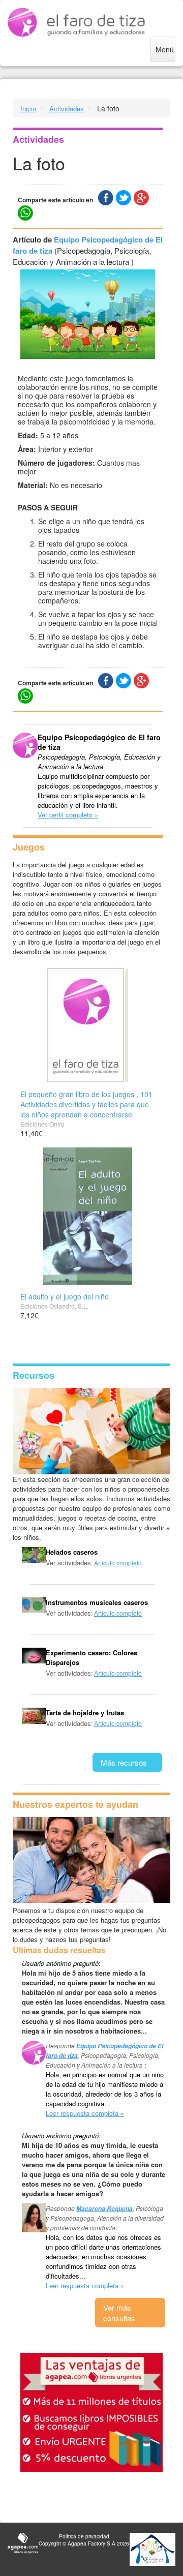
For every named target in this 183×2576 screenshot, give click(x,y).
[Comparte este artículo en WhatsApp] (25, 213)
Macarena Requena (104, 2209)
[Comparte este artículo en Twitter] (124, 198)
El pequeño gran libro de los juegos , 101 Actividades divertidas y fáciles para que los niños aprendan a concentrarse (86, 1104)
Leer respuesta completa (82, 2113)
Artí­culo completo (118, 1563)
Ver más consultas (119, 2313)
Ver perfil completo (65, 815)
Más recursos (124, 1762)
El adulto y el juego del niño (65, 1296)
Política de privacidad (84, 2536)
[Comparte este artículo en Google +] (141, 198)
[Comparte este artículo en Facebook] (106, 198)
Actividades (67, 109)
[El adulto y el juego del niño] (88, 1216)
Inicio (28, 109)
